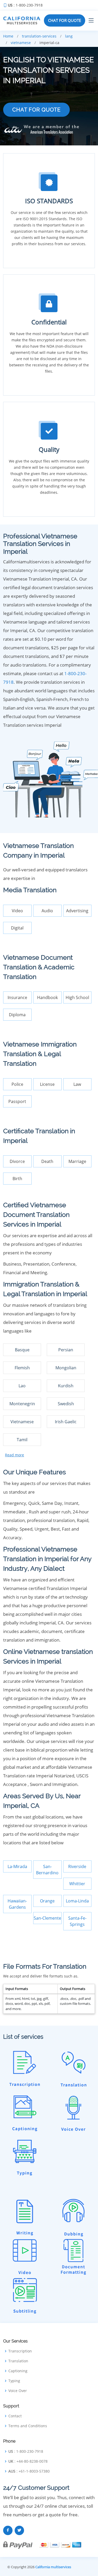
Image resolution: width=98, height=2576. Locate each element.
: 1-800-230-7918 (25, 5)
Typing (14, 2381)
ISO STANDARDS (49, 201)
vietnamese (21, 43)
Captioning (18, 2371)
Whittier (77, 1884)
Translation (18, 2361)
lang (69, 36)
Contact (15, 2416)
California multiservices (53, 2567)
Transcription (20, 2351)
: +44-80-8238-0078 (28, 2461)
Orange (47, 1901)
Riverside (77, 1866)
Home (8, 36)
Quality (49, 449)
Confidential (49, 322)
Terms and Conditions (28, 2426)
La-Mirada (17, 1866)
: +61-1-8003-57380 (29, 2471)
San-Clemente (47, 1918)
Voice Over (18, 2391)
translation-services (39, 36)
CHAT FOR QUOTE (65, 20)
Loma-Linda (77, 1901)
